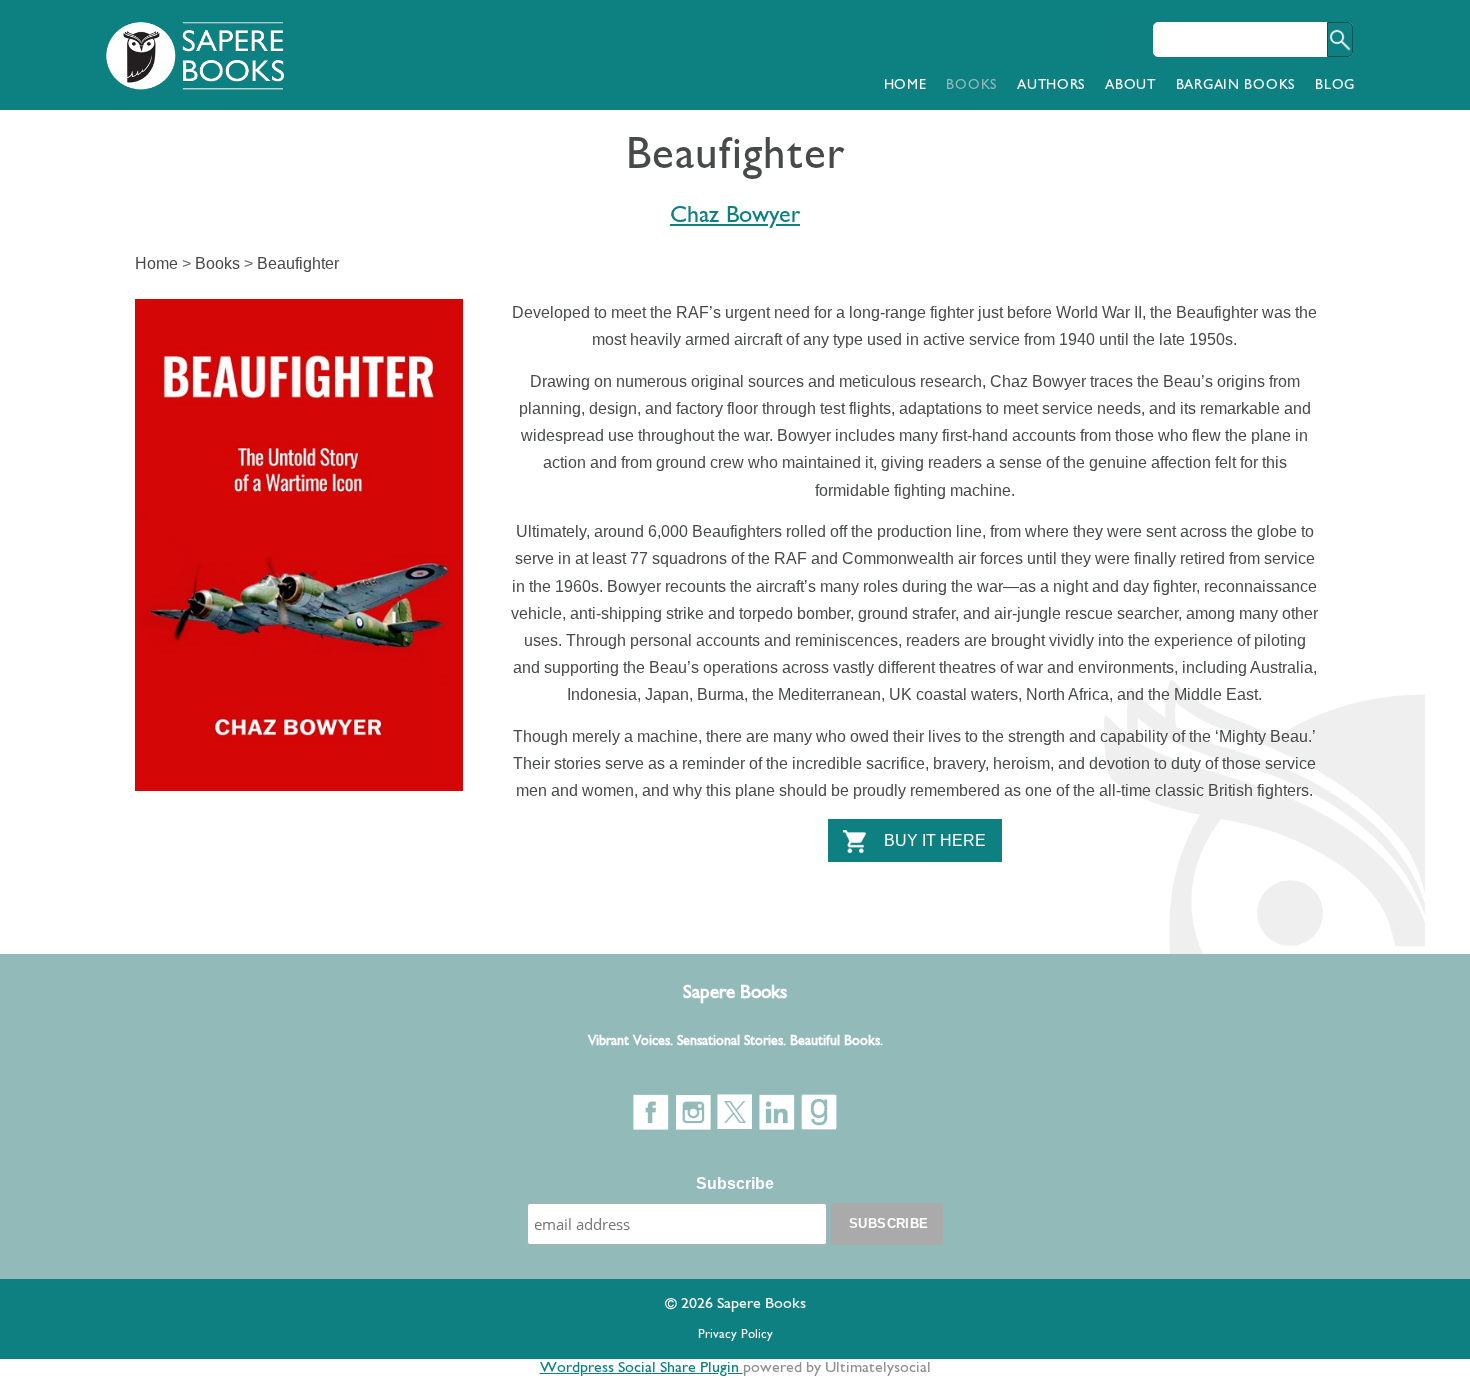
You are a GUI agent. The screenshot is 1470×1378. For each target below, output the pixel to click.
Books (971, 85)
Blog (1335, 85)
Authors (1051, 85)
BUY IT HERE (935, 840)
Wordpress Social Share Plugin (641, 1368)
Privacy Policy (735, 1334)
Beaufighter (298, 263)
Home (905, 85)
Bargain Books (1235, 85)
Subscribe (735, 1183)
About (1130, 85)
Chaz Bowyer (735, 216)
